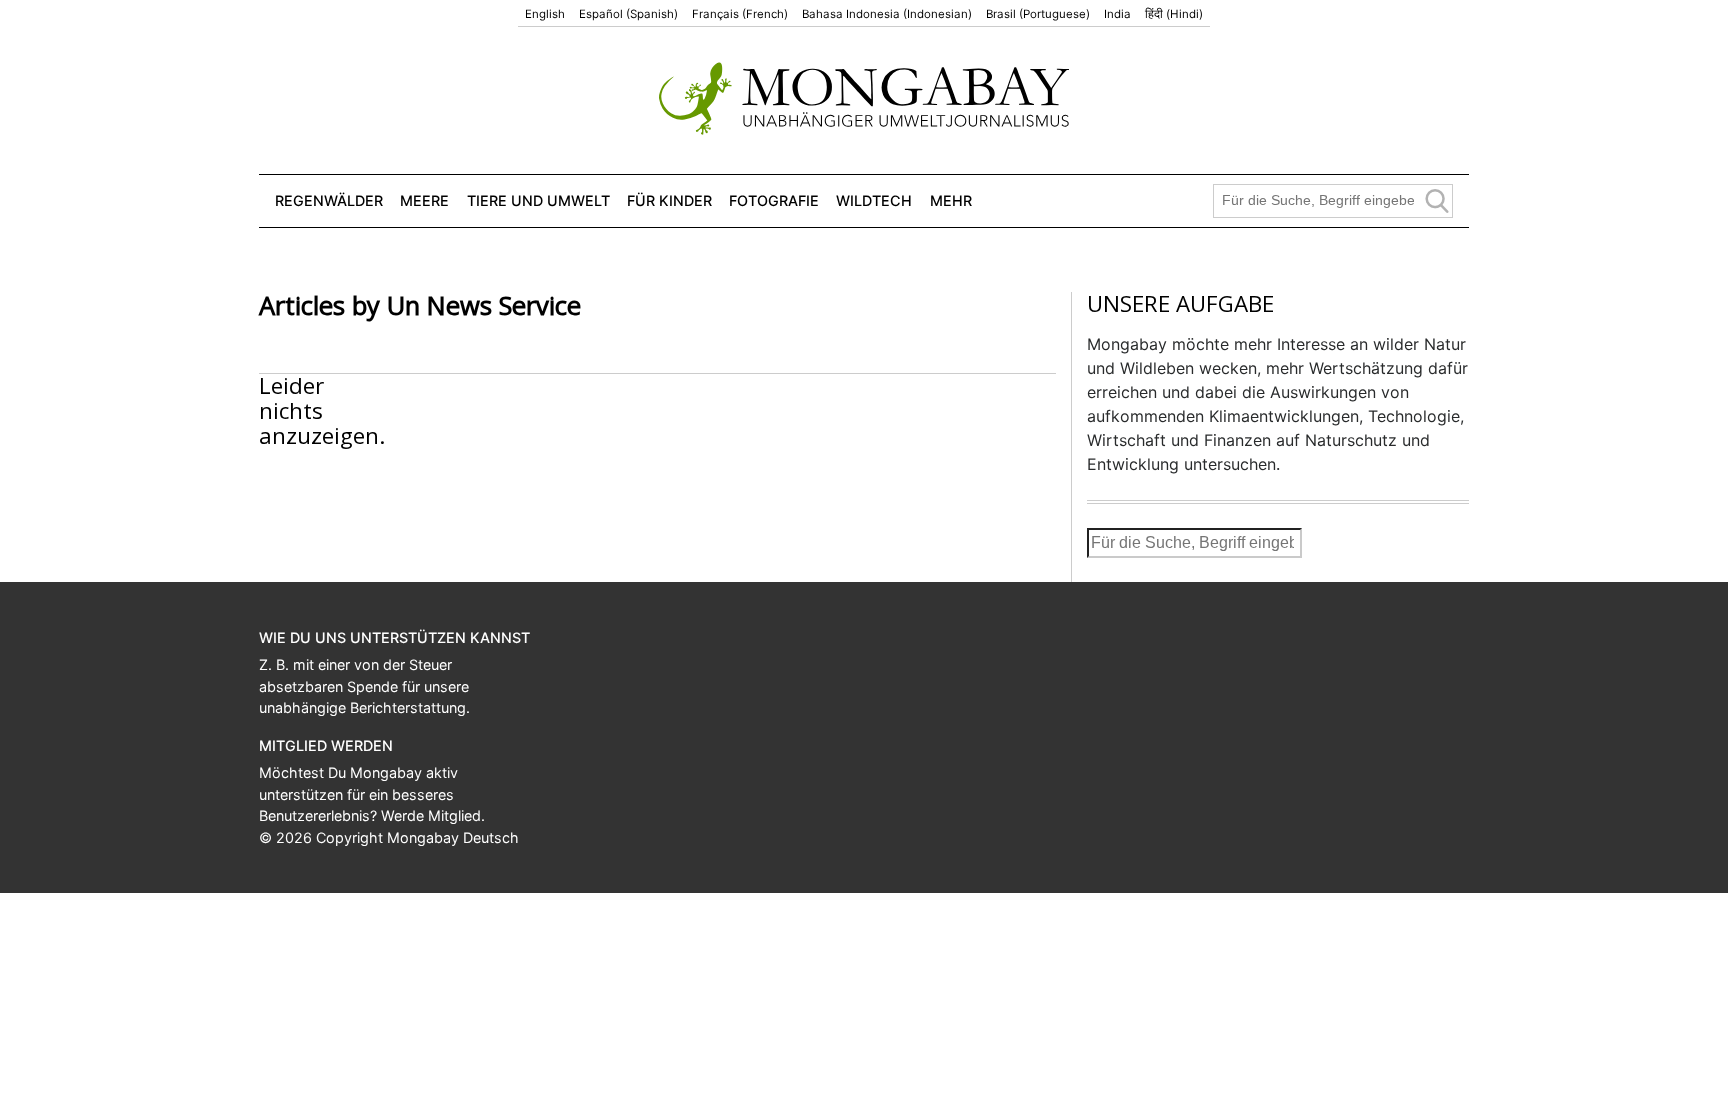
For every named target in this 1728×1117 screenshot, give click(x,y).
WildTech (874, 200)
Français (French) (740, 14)
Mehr (951, 200)
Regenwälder (329, 200)
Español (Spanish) (628, 14)
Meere (424, 200)
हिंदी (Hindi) (1174, 14)
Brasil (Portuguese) (1038, 14)
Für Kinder (669, 200)
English (545, 14)
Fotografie (774, 200)
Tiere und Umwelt (538, 200)
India (1117, 14)
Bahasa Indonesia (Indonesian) (887, 14)
